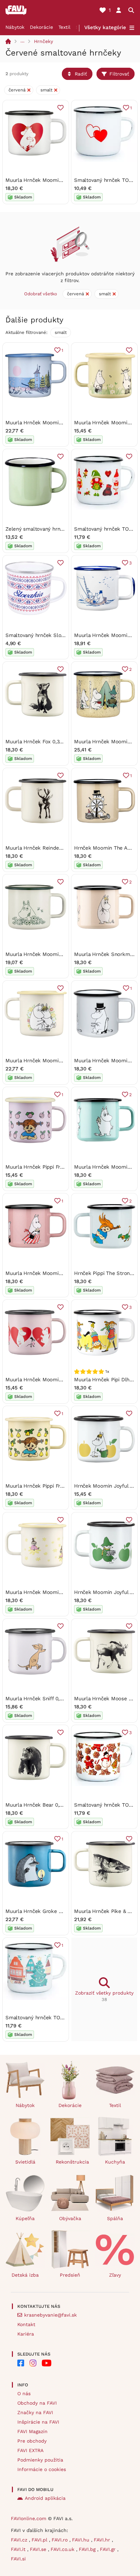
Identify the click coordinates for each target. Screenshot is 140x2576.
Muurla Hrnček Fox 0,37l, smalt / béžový (54, 742)
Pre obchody (32, 2441)
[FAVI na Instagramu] (33, 2363)
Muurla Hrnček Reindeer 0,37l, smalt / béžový (60, 848)
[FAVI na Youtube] (47, 2363)
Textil (64, 27)
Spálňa (115, 2218)
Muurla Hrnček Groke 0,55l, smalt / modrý (57, 1911)
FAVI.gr (109, 2549)
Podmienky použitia (40, 2460)
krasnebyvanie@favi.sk (50, 2315)
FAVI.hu (82, 2540)
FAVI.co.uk (63, 2549)
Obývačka (70, 2218)
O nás (24, 2393)
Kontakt (26, 2324)
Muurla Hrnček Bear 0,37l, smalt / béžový (55, 1805)
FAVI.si (18, 2559)
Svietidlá (25, 2162)
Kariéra (26, 2334)
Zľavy (115, 2275)
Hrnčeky (43, 41)
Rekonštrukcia (72, 2162)
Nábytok (15, 27)
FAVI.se (39, 2549)
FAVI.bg (88, 2549)
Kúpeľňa (25, 2218)
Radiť (81, 74)
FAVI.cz (20, 2540)
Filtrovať (119, 74)
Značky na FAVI (35, 2412)
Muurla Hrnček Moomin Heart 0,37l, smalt (56, 180)
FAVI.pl (40, 2540)
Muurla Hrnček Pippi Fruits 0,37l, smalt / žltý (59, 1486)
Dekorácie (41, 27)
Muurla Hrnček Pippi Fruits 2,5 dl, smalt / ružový (64, 1167)
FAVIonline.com (29, 2518)
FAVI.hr (103, 2540)
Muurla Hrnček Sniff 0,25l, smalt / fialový (55, 1699)
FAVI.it (19, 2549)
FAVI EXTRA (30, 2450)
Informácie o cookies (42, 2469)
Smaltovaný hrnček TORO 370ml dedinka (54, 2018)
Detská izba (25, 2275)
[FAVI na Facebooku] (21, 2363)
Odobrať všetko (41, 294)
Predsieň (70, 2275)
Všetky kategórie (105, 27)
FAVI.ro (60, 2540)
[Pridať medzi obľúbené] (60, 108)
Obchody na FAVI (37, 2403)
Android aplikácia (45, 2498)
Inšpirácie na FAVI (38, 2422)
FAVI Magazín (32, 2431)
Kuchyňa (115, 2162)
